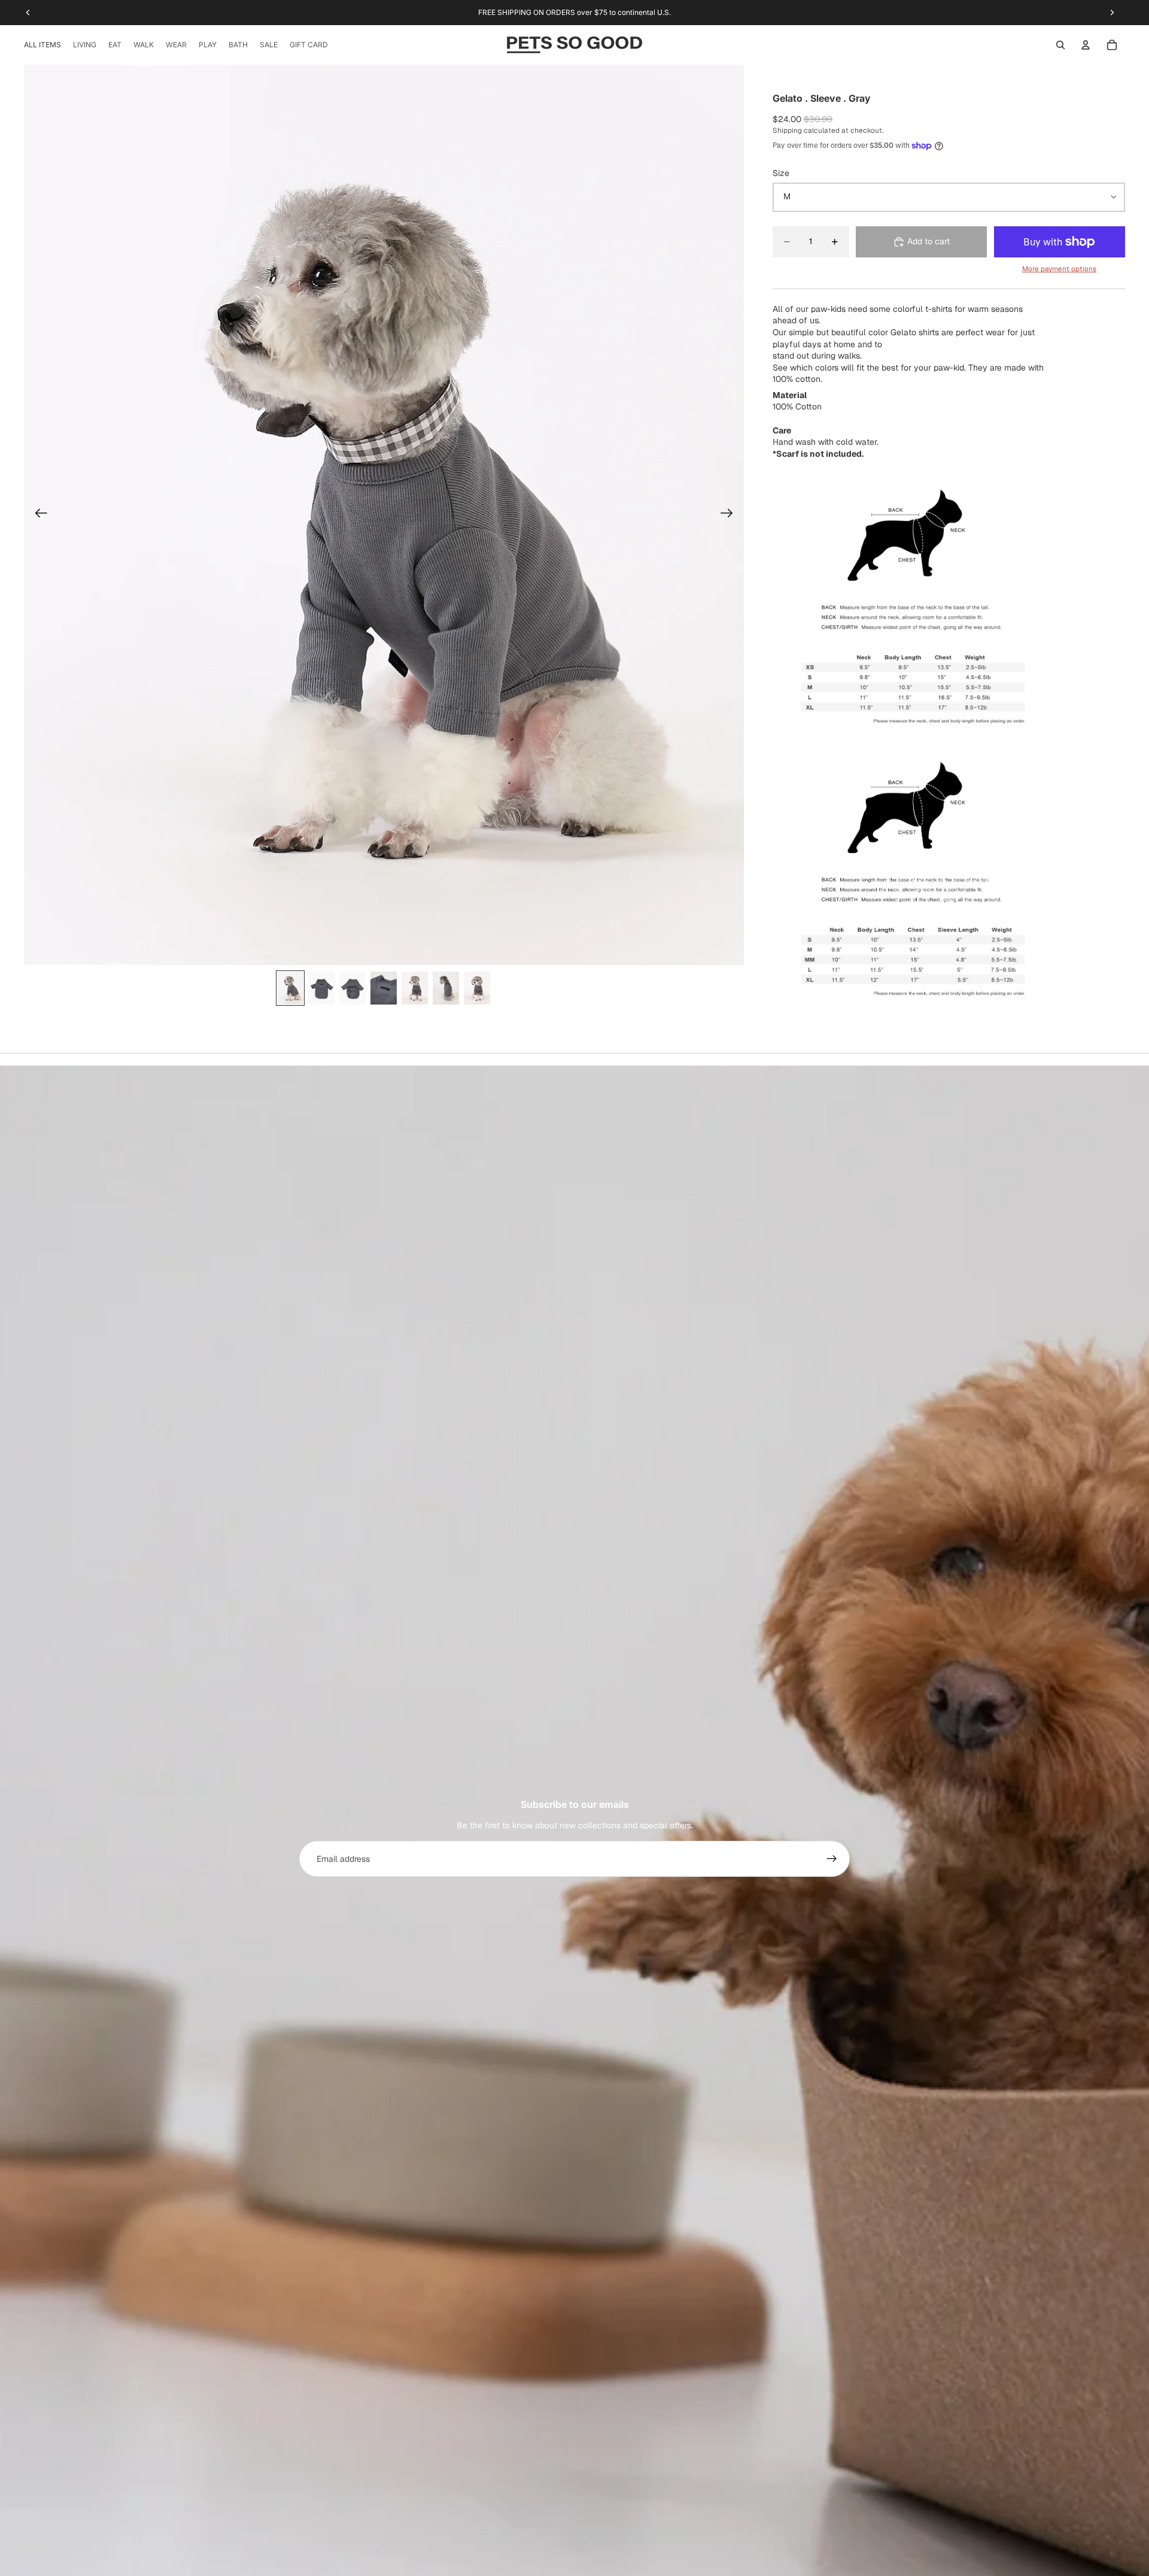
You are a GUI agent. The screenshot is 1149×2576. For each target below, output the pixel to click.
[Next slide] (730, 515)
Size (781, 173)
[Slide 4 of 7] (384, 988)
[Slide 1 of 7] (290, 988)
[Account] (1086, 45)
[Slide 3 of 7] (352, 988)
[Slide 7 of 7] (477, 988)
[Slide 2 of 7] (321, 988)
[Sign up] (832, 1859)
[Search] (1060, 45)
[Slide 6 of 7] (446, 988)
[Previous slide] (37, 515)
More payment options (1059, 268)
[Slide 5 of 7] (415, 988)
